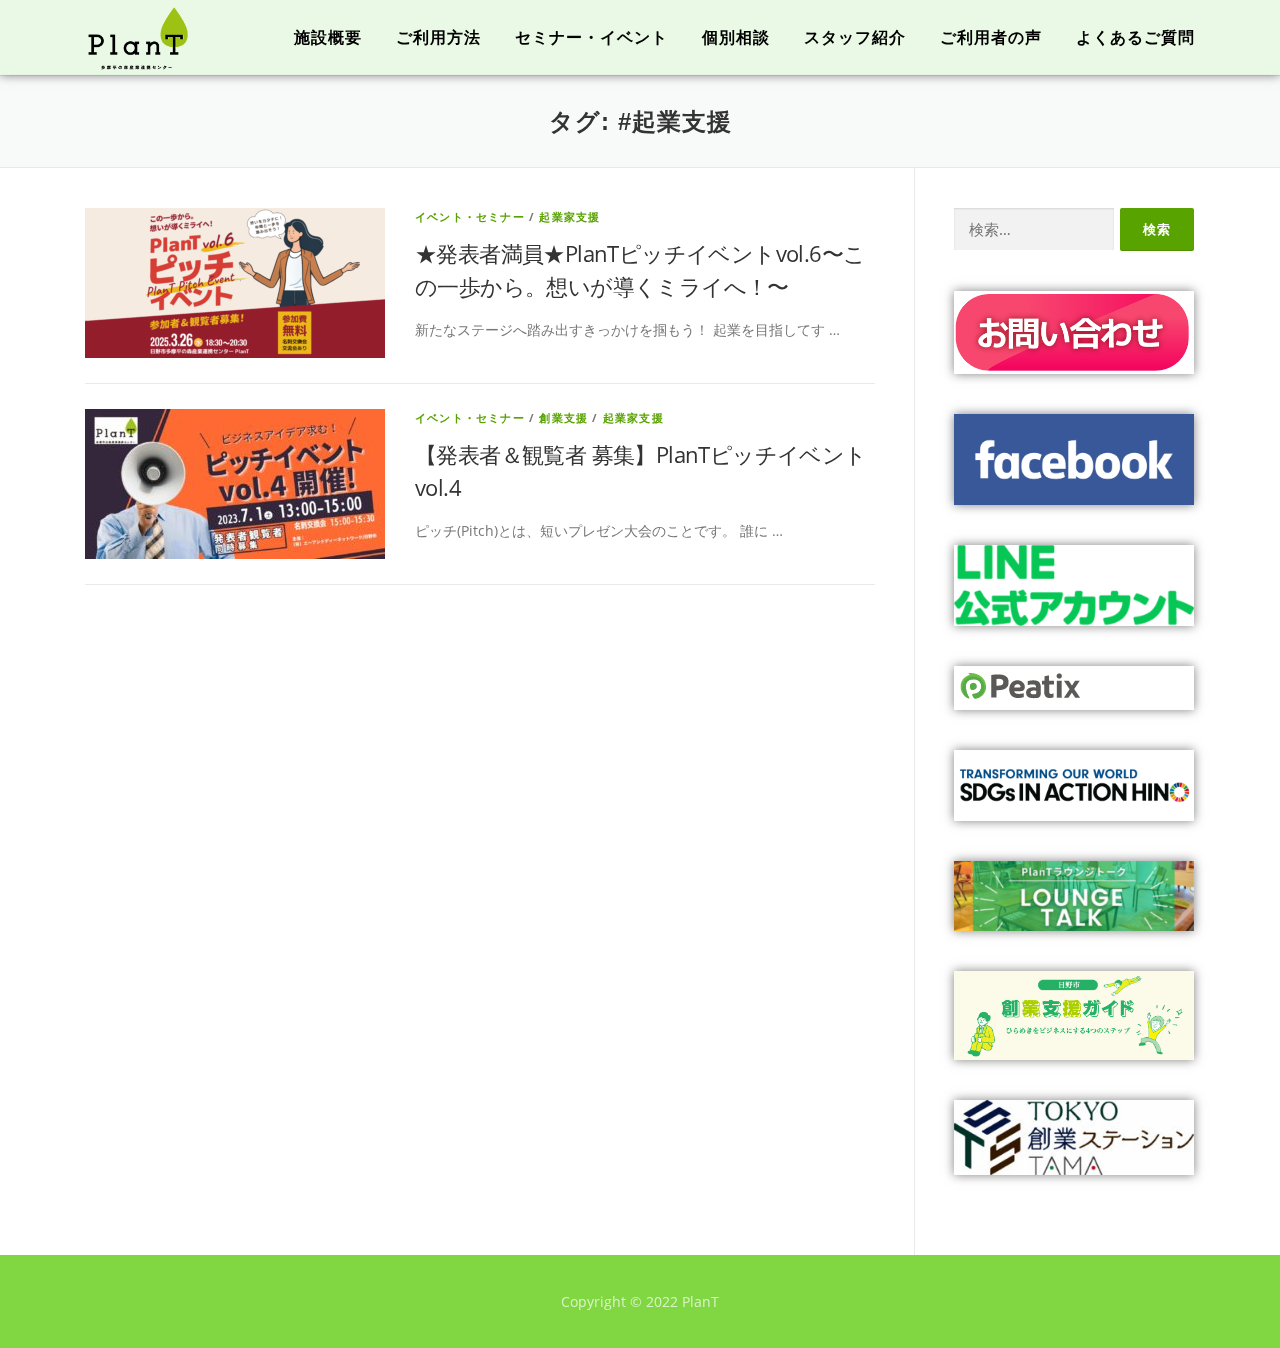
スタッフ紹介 (855, 37)
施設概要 (328, 37)
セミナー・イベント (591, 37)
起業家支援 (569, 216)
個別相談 (736, 37)
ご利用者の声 (991, 37)
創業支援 (563, 417)
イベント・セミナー (470, 216)
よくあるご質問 (1135, 37)
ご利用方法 (438, 37)
